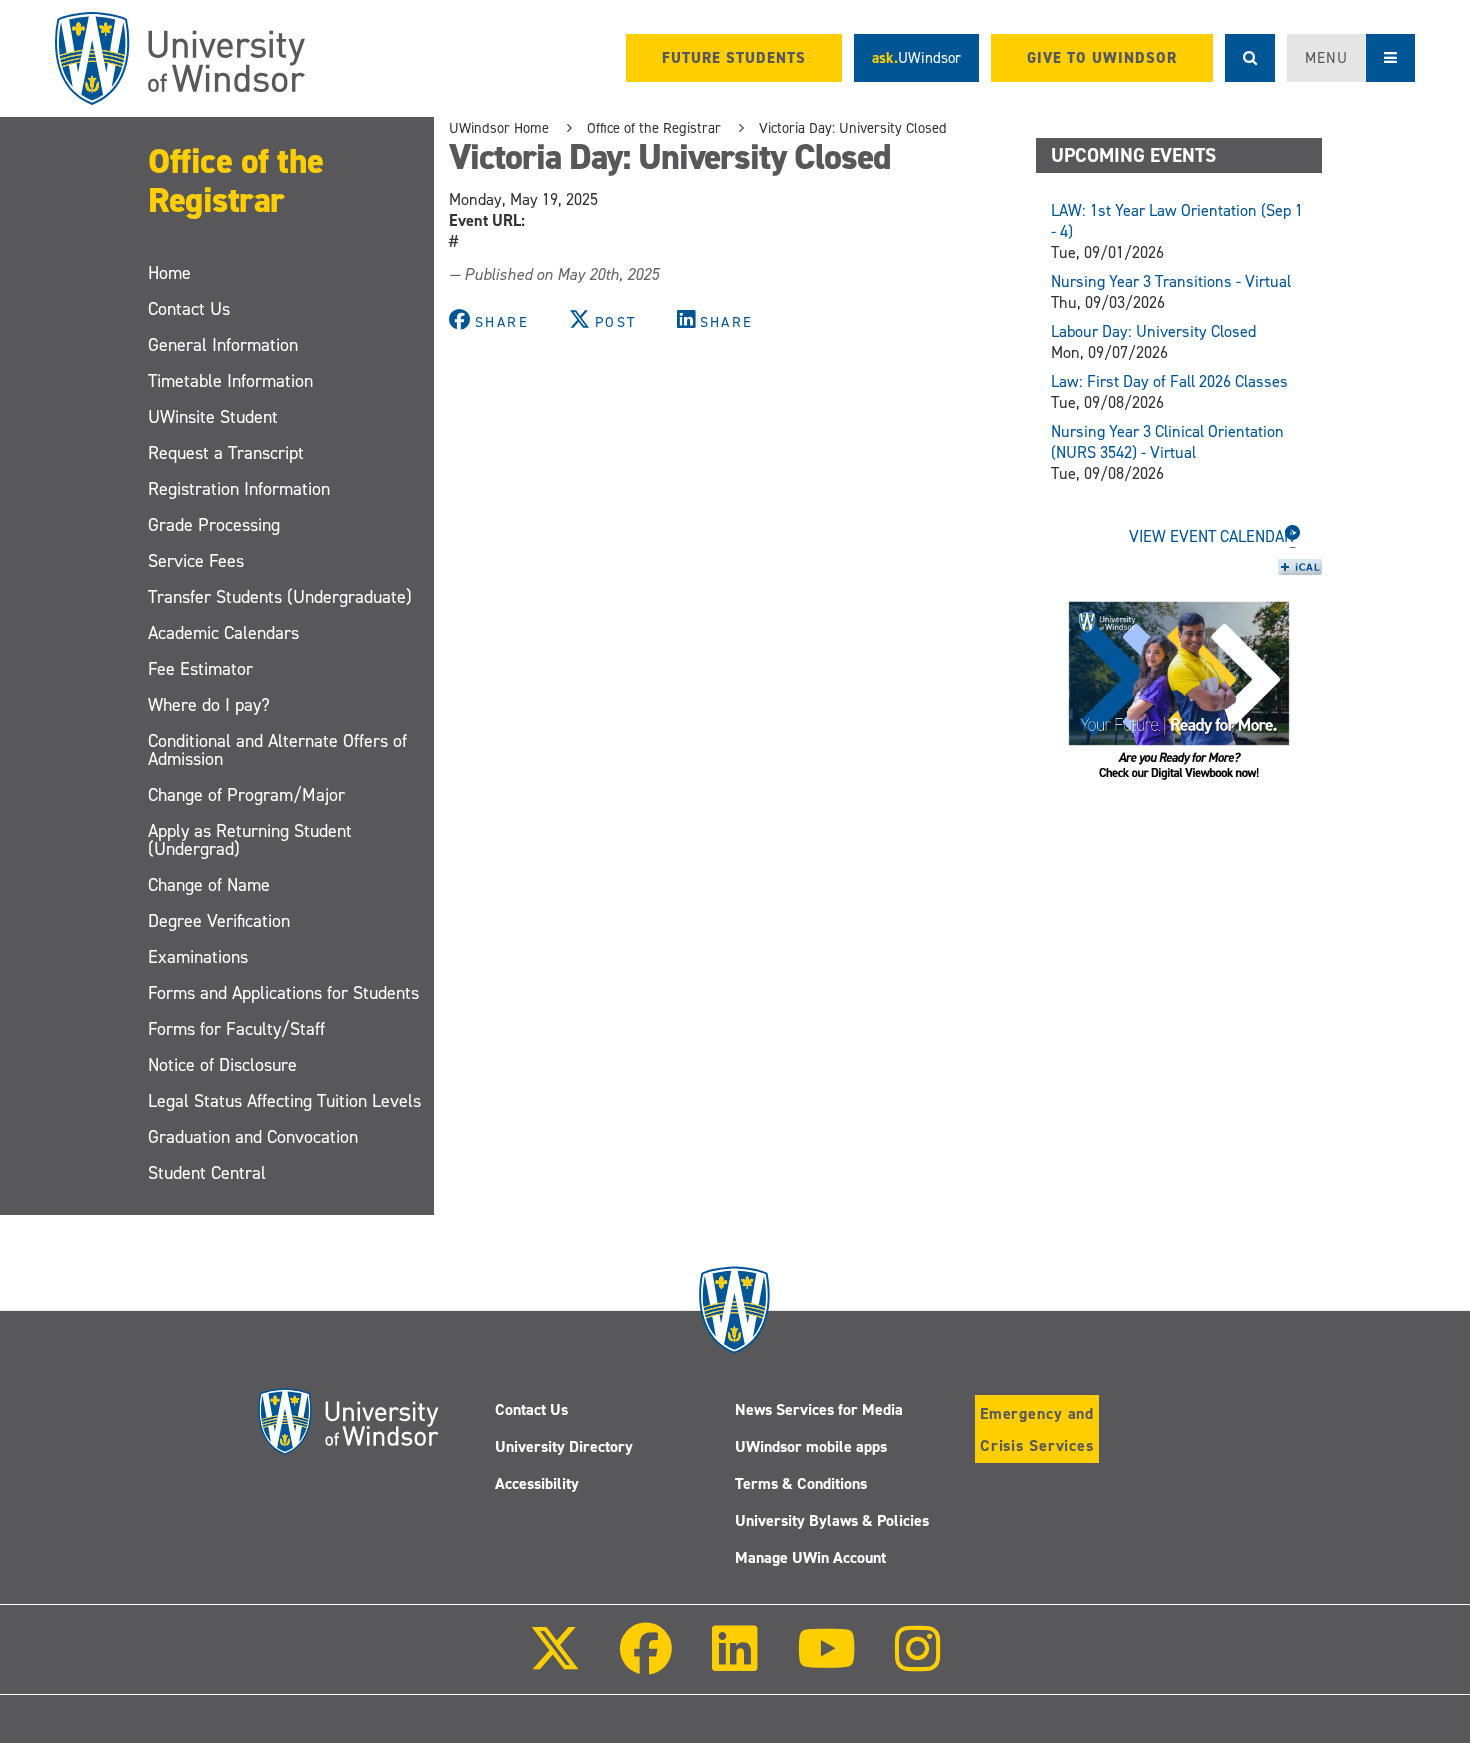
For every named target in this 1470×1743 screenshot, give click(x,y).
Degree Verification (219, 921)
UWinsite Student (213, 417)
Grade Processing (214, 525)
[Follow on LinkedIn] (734, 1662)
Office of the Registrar (236, 180)
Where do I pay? (209, 705)
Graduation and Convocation (253, 1137)
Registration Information (239, 489)
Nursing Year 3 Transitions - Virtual (1171, 281)
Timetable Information (230, 381)
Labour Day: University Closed (1153, 331)
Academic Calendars (223, 633)
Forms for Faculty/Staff (236, 1029)
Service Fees (196, 561)
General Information (223, 345)
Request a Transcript (226, 453)
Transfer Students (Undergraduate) (280, 597)
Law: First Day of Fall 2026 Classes (1169, 381)
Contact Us (189, 309)
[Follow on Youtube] (826, 1662)
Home (169, 273)
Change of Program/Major (246, 795)
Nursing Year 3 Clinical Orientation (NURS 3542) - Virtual (1167, 442)
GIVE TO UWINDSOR (1102, 58)
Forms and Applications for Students (283, 993)
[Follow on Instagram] (918, 1662)
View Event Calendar (1211, 536)
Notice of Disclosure (222, 1065)
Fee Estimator (200, 669)
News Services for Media (819, 1409)
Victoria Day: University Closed (853, 128)
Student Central (207, 1173)
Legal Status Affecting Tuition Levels (284, 1101)
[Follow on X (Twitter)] (555, 1662)
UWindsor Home (499, 128)
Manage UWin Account (810, 1557)
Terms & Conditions (801, 1483)
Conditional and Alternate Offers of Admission (277, 750)
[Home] (180, 58)
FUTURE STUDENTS (734, 58)
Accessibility (537, 1483)
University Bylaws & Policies (832, 1520)
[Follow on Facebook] (646, 1662)
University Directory (564, 1446)
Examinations (198, 957)
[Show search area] (1250, 58)
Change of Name (209, 885)
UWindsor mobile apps (811, 1446)
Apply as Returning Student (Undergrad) (250, 840)
